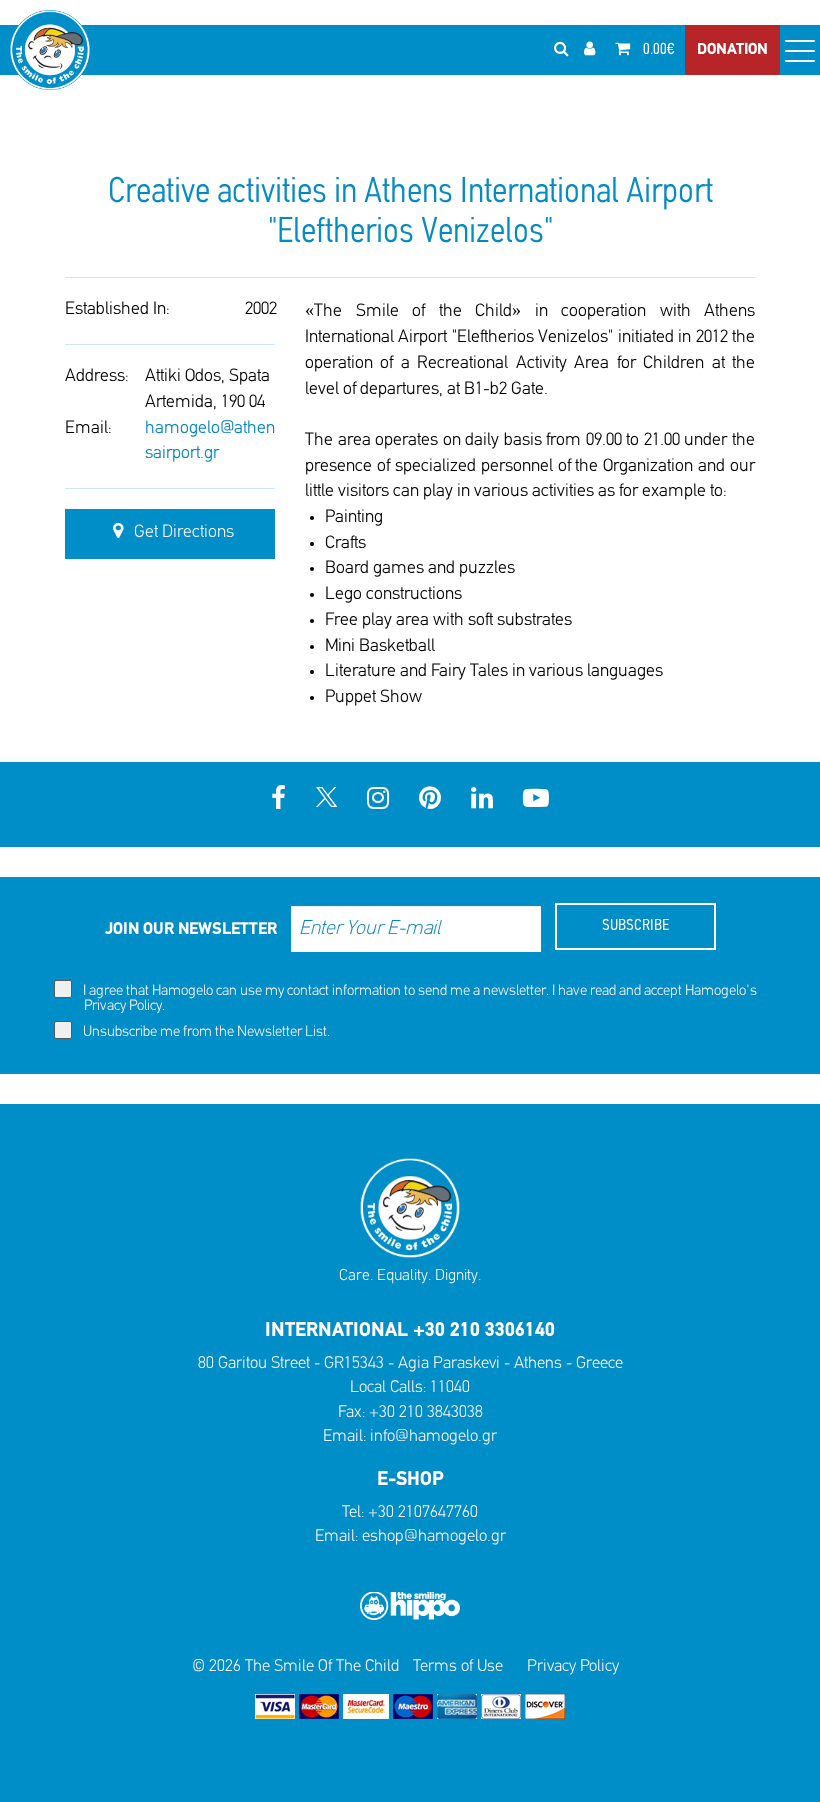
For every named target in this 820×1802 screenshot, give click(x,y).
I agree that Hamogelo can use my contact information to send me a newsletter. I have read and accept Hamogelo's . (418, 999)
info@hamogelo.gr (433, 1436)
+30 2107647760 (423, 1512)
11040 (450, 1387)
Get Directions (182, 533)
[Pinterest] (430, 800)
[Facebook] (278, 800)
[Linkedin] (482, 800)
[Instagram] (378, 800)
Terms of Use (458, 1666)
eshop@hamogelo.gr (434, 1536)
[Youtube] (536, 800)
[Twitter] (326, 800)
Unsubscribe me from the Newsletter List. (205, 1032)
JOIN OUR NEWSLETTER (191, 929)
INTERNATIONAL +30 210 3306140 (410, 1331)
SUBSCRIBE (635, 926)
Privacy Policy (123, 1006)
